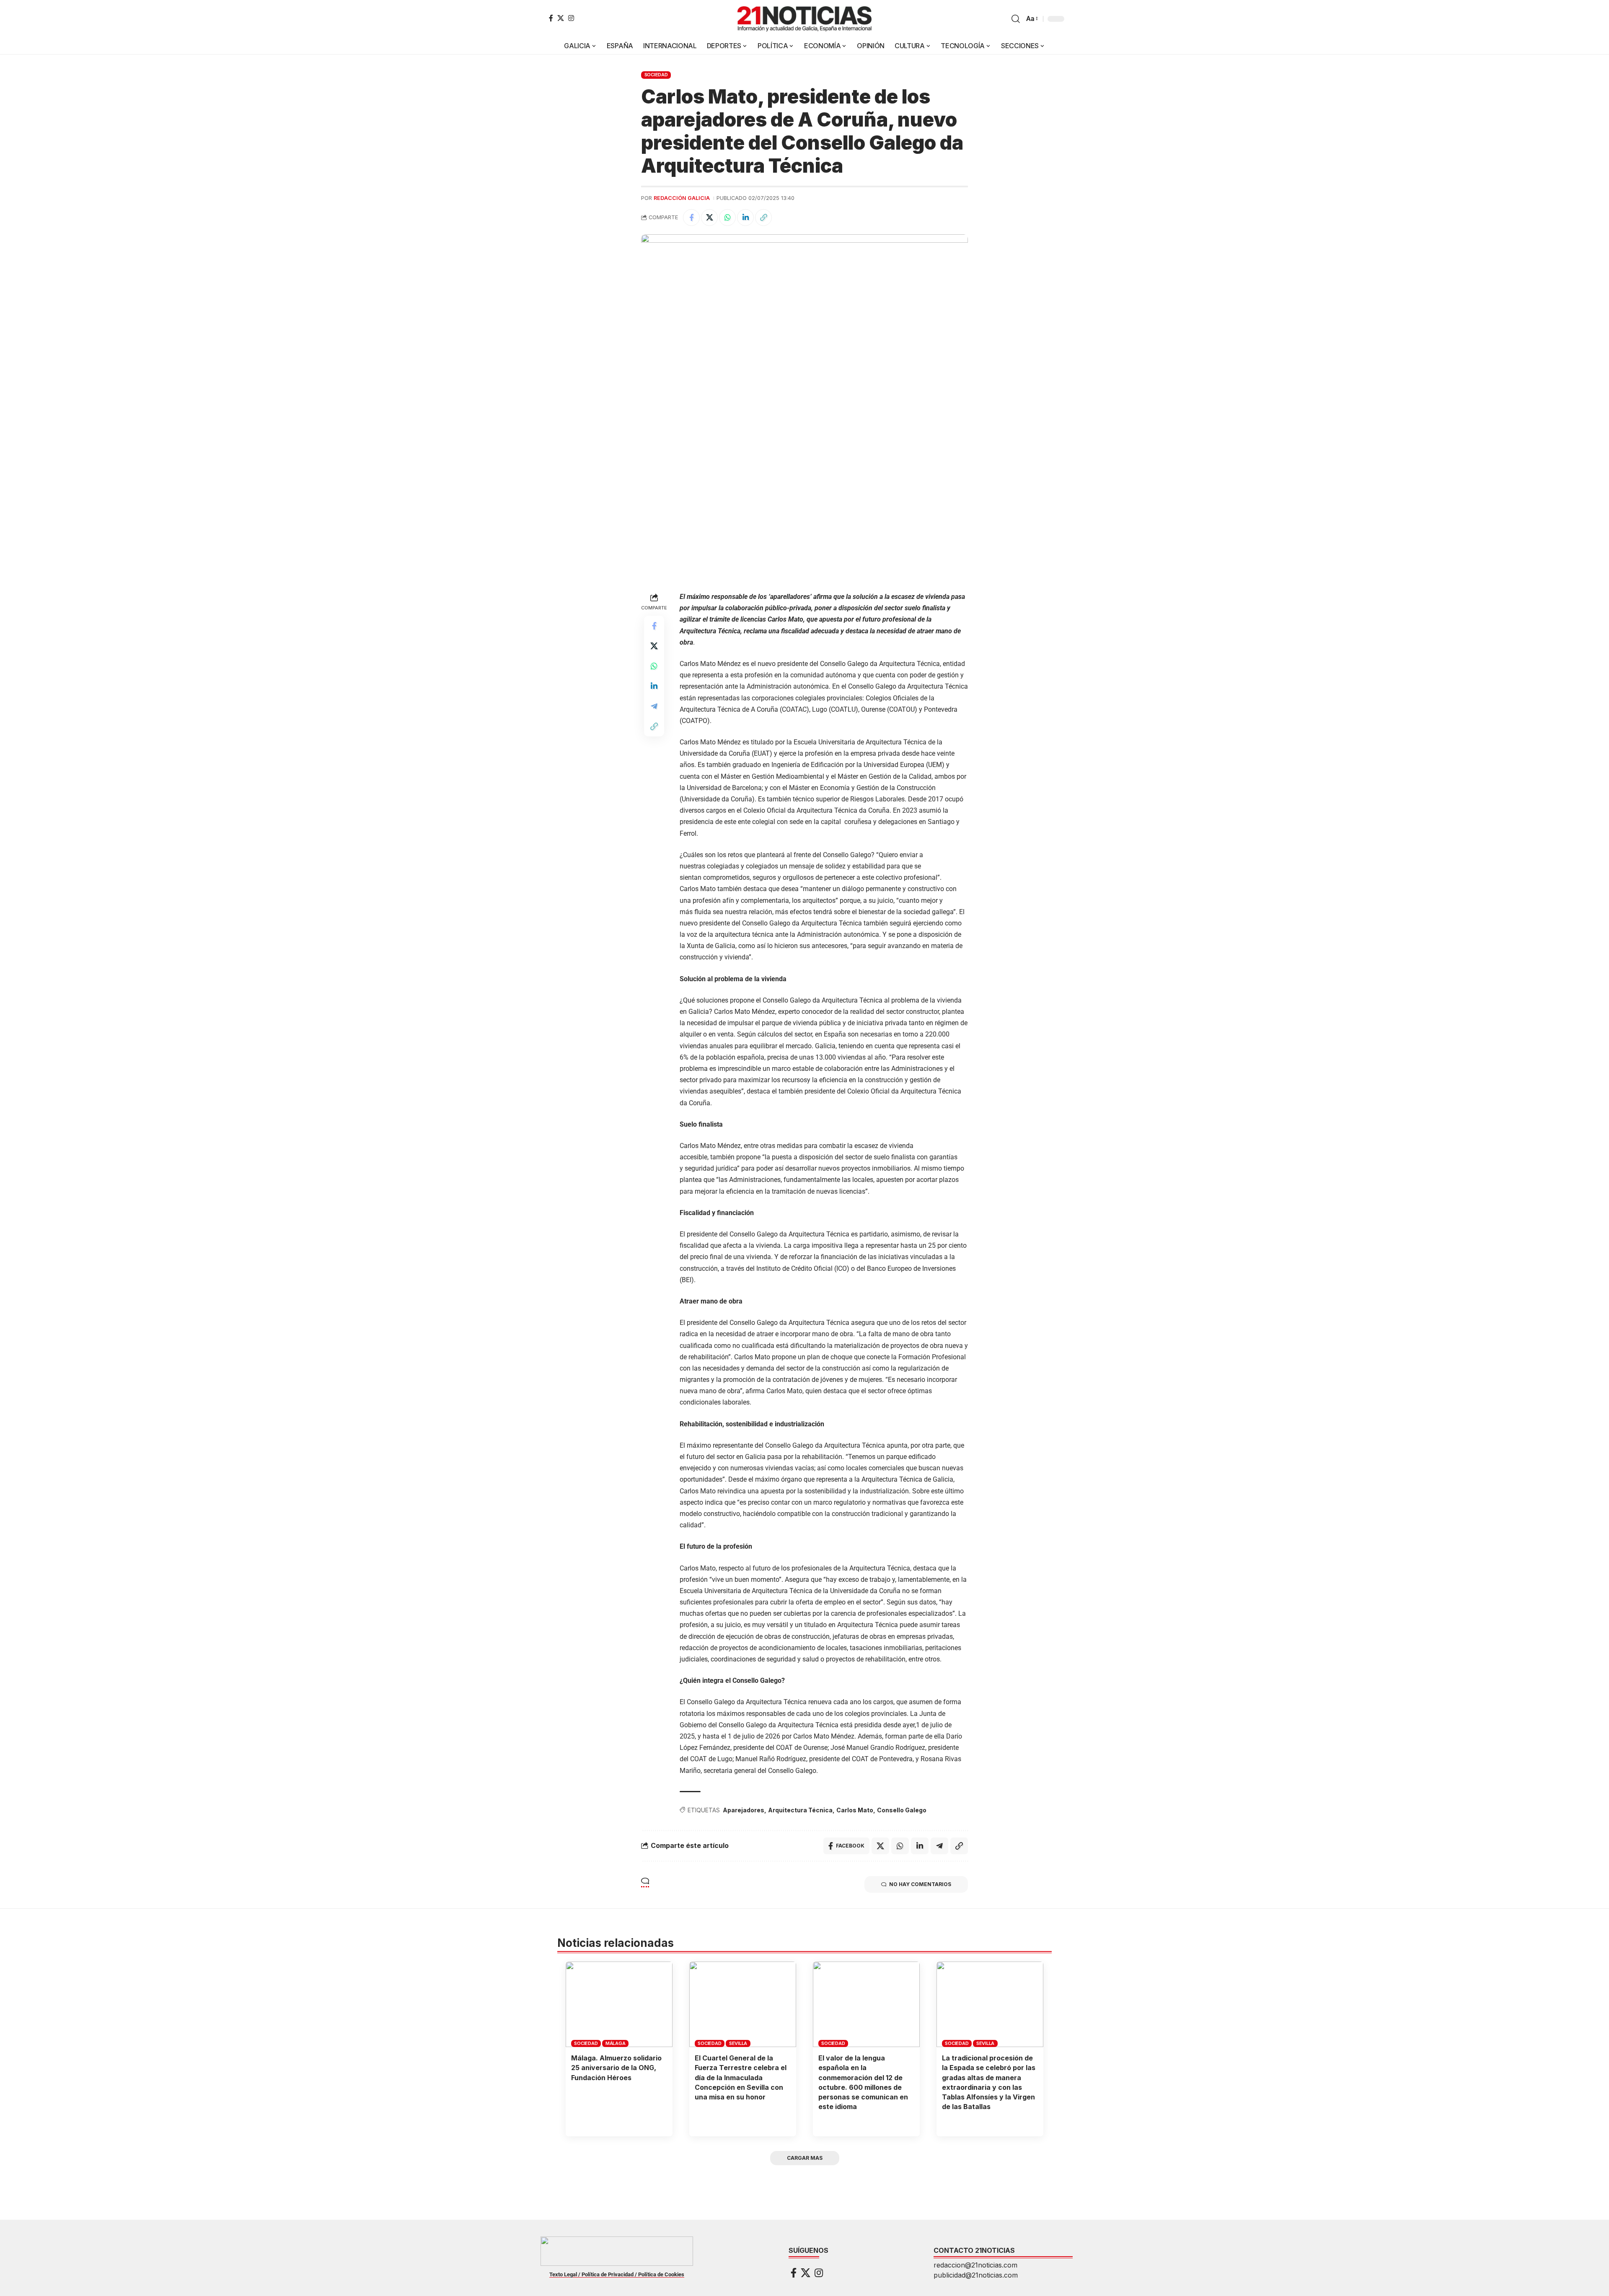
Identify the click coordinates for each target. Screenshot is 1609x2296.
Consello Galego (902, 1810)
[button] (1016, 19)
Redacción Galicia (682, 198)
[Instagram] (571, 18)
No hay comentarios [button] (920, 1884)
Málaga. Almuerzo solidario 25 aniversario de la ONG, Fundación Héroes (616, 2068)
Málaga (616, 2043)
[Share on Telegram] (654, 706)
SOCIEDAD (656, 75)
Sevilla (738, 2043)
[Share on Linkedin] (745, 218)
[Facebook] (551, 18)
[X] (561, 18)
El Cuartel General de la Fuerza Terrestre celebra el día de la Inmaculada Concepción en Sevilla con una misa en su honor (741, 2077)
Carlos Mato (855, 1810)
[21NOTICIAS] (804, 19)
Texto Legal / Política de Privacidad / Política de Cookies (617, 2274)
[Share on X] (709, 218)
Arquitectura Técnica (800, 1810)
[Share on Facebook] (691, 218)
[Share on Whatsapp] (727, 218)
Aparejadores (744, 1810)
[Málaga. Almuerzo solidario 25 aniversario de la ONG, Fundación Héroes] (619, 2004)
